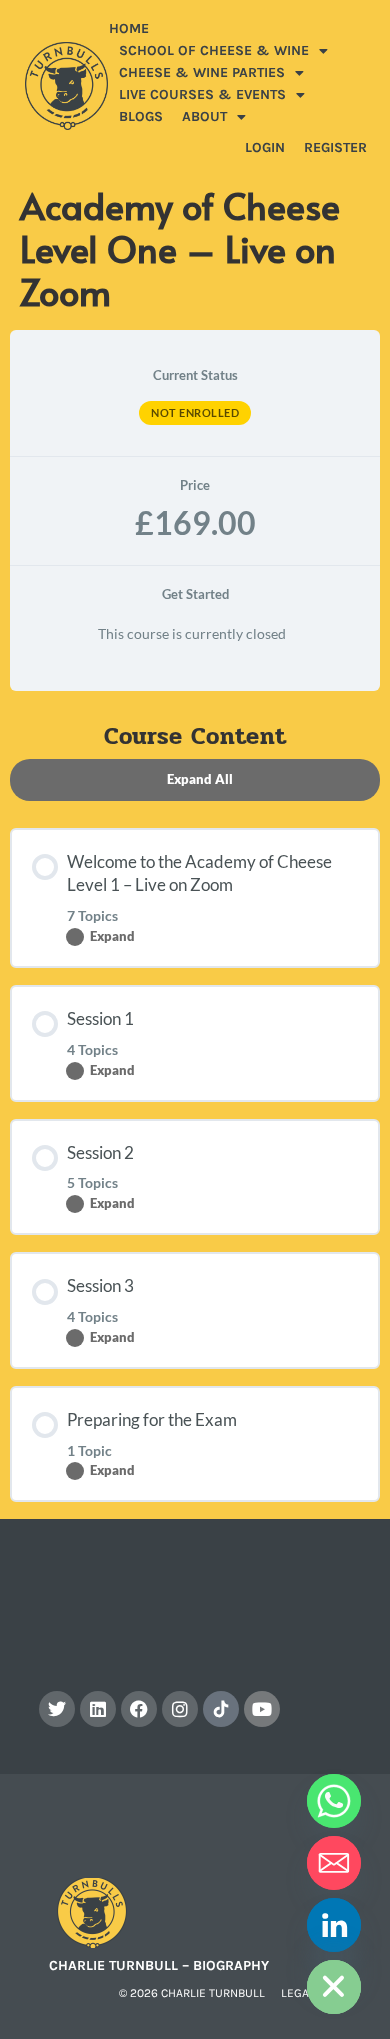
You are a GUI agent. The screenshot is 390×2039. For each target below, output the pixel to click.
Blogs (141, 116)
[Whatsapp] (334, 1801)
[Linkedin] (98, 1709)
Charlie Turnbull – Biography (159, 1965)
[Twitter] (57, 1709)
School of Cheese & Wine (214, 50)
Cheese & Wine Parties (202, 72)
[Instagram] (180, 1709)
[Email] (334, 1863)
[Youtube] (262, 1709)
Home (129, 28)
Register (335, 147)
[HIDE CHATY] (334, 1987)
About (204, 116)
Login (265, 147)
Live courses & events (202, 94)
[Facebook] (139, 1709)
